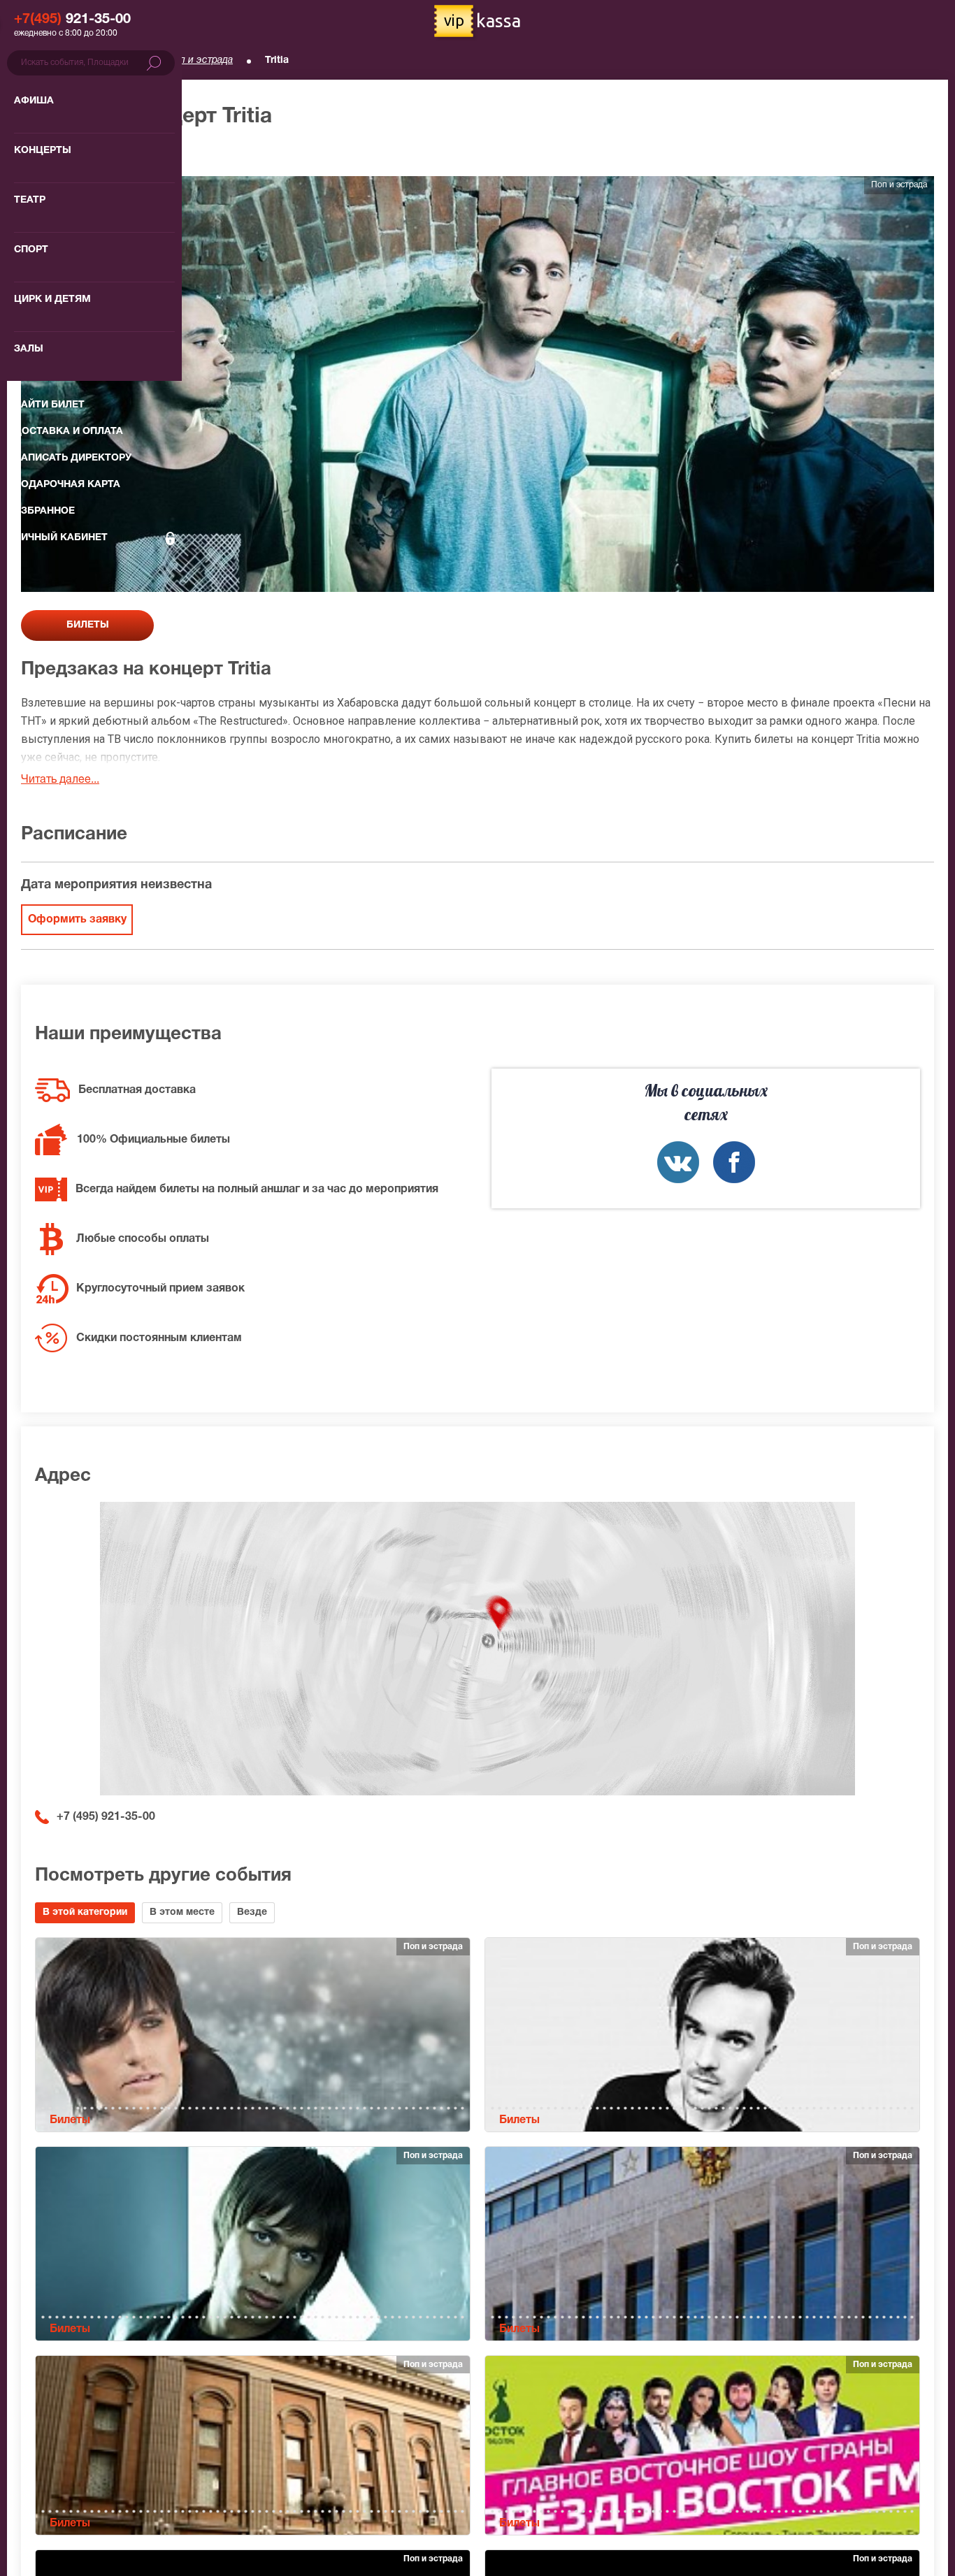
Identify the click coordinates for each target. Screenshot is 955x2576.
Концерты (112, 60)
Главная (39, 60)
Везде (252, 1912)
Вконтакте (678, 1162)
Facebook (734, 1162)
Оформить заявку (77, 920)
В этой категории (85, 1912)
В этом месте (182, 1912)
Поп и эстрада (200, 60)
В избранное (68, 153)
